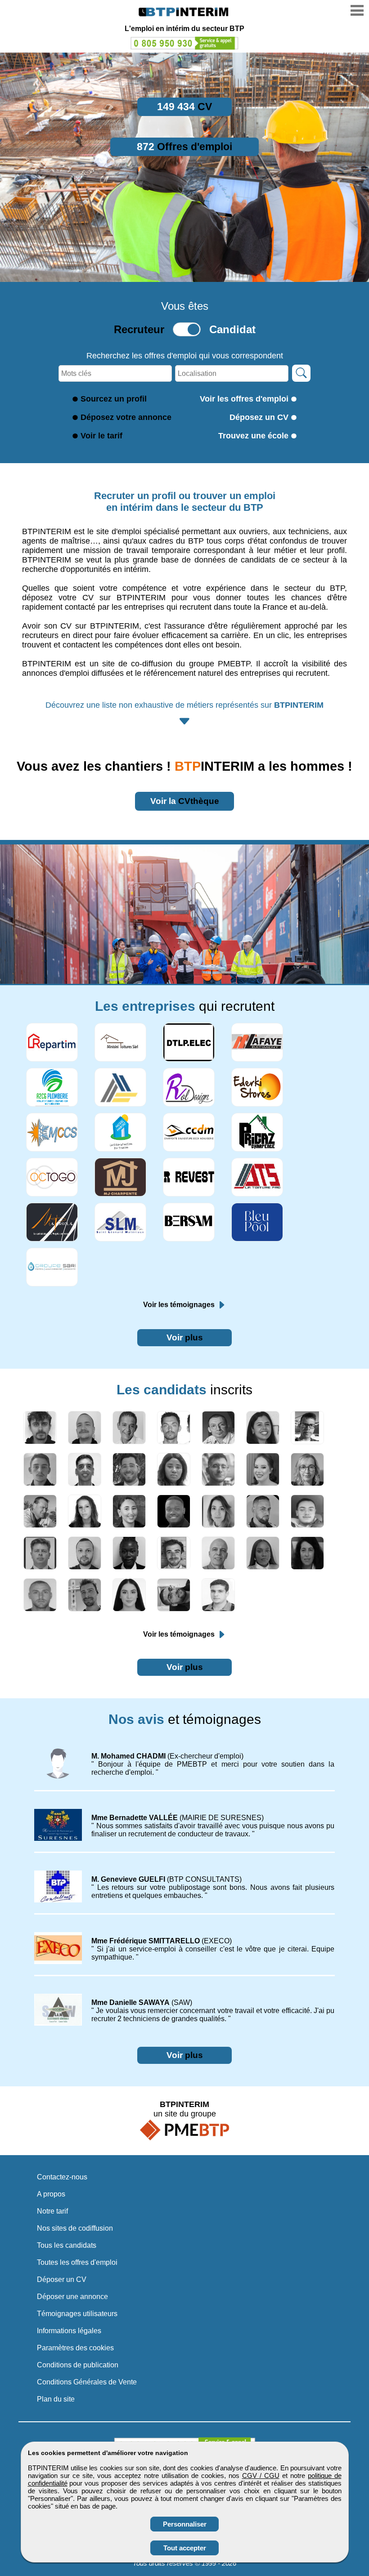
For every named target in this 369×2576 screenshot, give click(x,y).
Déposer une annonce (72, 2297)
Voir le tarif (101, 436)
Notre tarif (52, 2211)
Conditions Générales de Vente (87, 2382)
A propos (51, 2194)
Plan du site (56, 2399)
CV (184, 107)
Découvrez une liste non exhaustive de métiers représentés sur (184, 705)
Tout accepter (185, 2548)
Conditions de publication (78, 2365)
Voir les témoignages (180, 1305)
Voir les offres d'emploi (244, 399)
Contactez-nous (62, 2177)
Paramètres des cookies (75, 2348)
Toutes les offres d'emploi (77, 2262)
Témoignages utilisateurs (77, 2314)
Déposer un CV (62, 2279)
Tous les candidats (67, 2245)
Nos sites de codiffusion (75, 2228)
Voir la (185, 801)
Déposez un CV (259, 417)
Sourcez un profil (114, 399)
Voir (185, 1337)
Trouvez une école (253, 436)
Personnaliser (185, 2524)
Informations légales (69, 2331)
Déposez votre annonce (126, 417)
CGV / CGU (261, 2476)
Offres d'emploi (184, 147)
